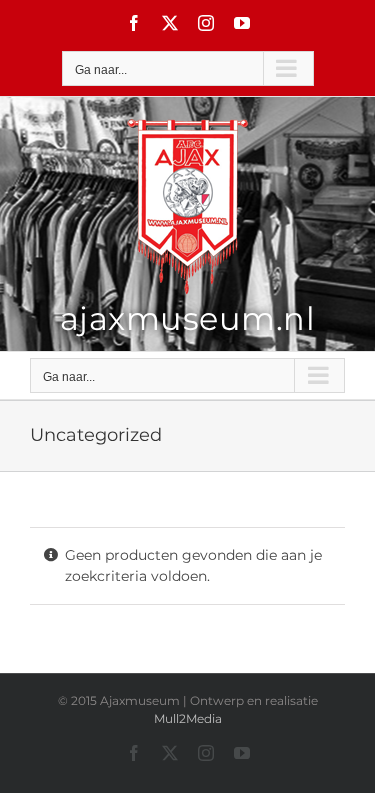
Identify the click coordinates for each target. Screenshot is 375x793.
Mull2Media (188, 718)
